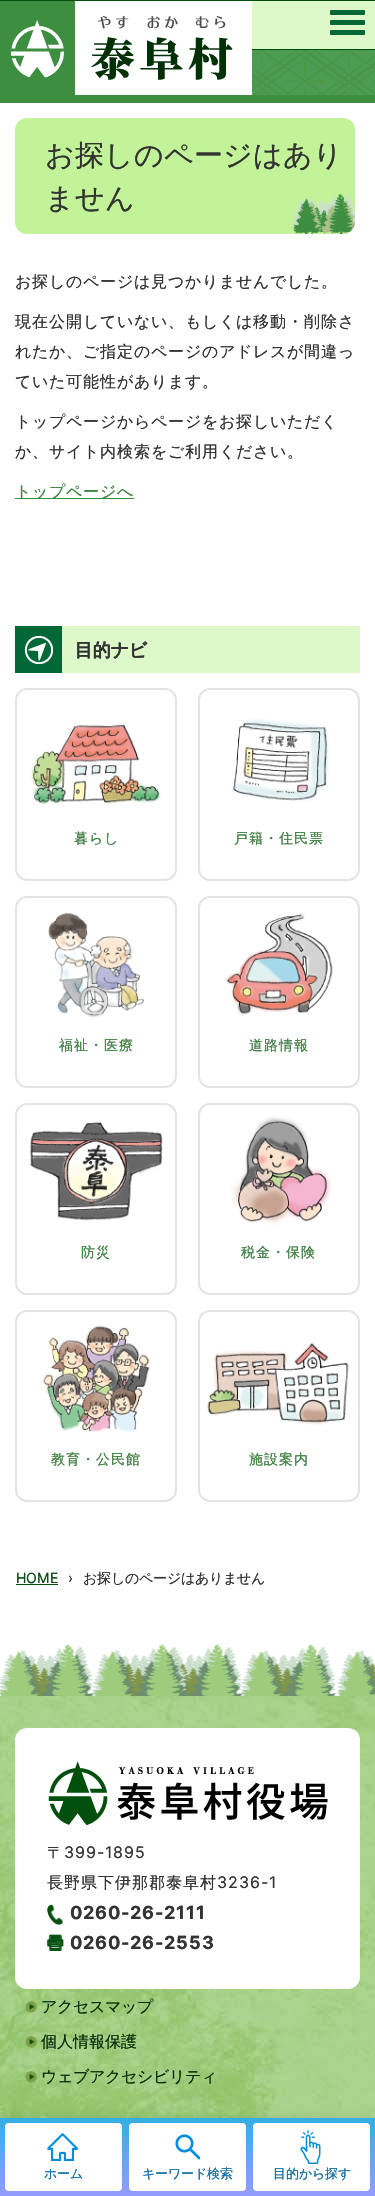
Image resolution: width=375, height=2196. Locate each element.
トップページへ (74, 491)
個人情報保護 (89, 2041)
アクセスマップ (97, 2006)
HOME (37, 1577)
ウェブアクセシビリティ (129, 2076)
